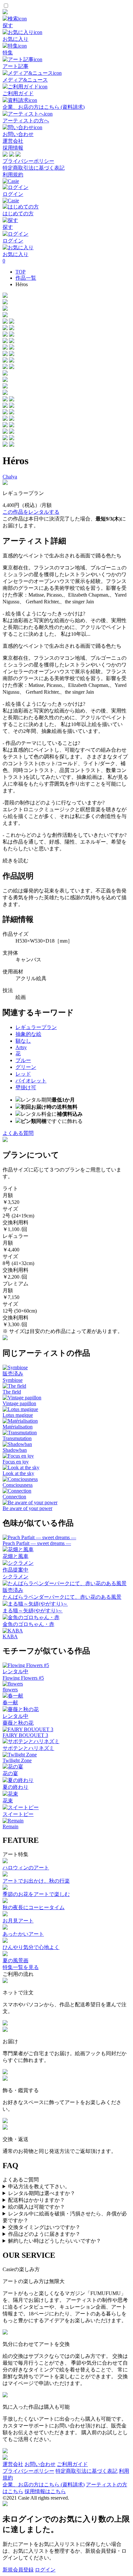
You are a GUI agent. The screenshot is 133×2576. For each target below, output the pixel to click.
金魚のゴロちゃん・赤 (28, 1624)
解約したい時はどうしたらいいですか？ (55, 2241)
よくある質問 (18, 1133)
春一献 (10, 1702)
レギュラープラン (36, 1027)
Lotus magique (18, 1415)
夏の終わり (15, 1787)
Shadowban (15, 1450)
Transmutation (17, 1438)
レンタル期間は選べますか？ (42, 2193)
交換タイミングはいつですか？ (44, 2227)
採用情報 (13, 148)
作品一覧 (26, 278)
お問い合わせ (40, 2464)
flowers (10, 1690)
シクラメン (15, 1577)
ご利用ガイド (72, 2464)
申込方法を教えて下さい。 (39, 2186)
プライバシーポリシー (28, 161)
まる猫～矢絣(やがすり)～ (33, 1611)
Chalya (10, 477)
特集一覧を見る (21, 1967)
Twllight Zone (17, 1760)
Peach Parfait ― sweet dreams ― (37, 1543)
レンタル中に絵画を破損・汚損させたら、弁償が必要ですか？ (65, 2217)
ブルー (23, 1060)
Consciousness (18, 1485)
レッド (23, 1074)
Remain (10, 1826)
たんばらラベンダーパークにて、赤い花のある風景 (62, 1597)
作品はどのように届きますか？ (44, 2234)
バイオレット (31, 1081)
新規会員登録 (18, 2570)
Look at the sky (18, 1473)
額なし (23, 1041)
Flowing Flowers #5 (23, 1678)
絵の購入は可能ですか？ (36, 2207)
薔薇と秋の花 (18, 1723)
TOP (20, 272)
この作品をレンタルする (31, 512)
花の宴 (10, 1773)
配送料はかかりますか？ (36, 2200)
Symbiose (13, 1380)
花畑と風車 (15, 1556)
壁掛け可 (26, 1087)
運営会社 (13, 141)
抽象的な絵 (28, 1034)
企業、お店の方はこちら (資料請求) (44, 2485)
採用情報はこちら (45, 2491)
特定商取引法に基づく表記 (34, 168)
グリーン (26, 1067)
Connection (14, 1497)
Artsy (21, 1047)
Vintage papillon (19, 1403)
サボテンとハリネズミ (28, 1748)
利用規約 (13, 175)
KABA (10, 1636)
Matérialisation (18, 1427)
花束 (8, 1801)
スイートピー (18, 1814)
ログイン (45, 2570)
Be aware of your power (27, 1508)
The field (12, 1392)
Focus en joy (16, 1462)
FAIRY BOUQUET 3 (25, 1735)
